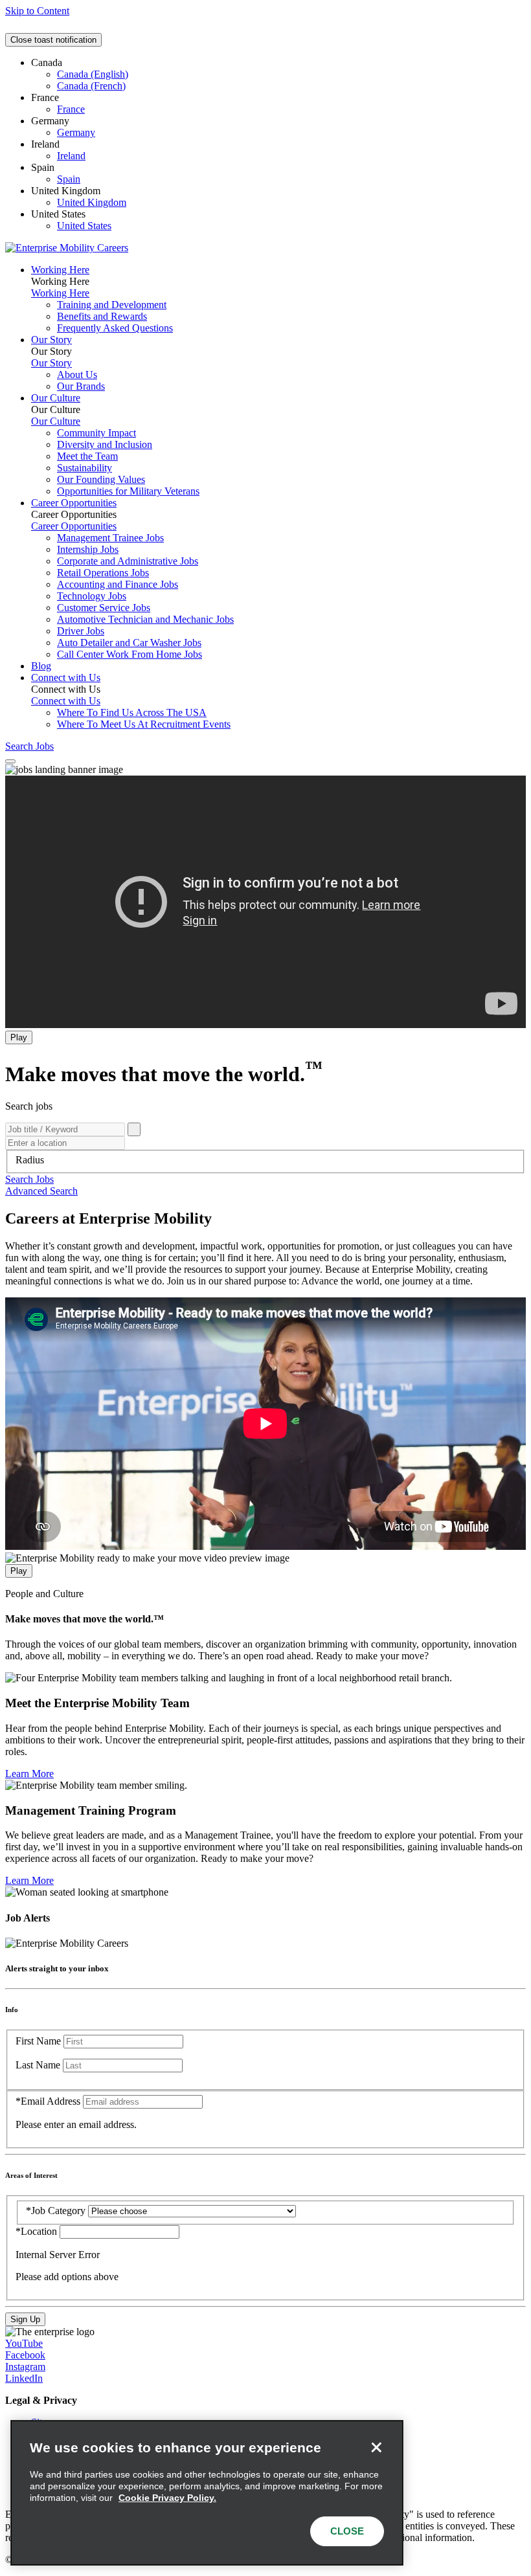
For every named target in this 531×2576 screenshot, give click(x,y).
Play (19, 1037)
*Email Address (48, 2101)
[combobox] (265, 1160)
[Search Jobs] (134, 1129)
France (71, 109)
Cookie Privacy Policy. (167, 2498)
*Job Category (56, 2211)
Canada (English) (93, 74)
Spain (69, 179)
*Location (38, 2231)
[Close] (376, 2447)
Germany (76, 132)
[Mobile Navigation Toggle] (10, 761)
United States (84, 226)
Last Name (38, 2065)
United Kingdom (92, 202)
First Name (38, 2041)
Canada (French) (91, 86)
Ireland (71, 156)
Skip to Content (37, 11)
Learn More (29, 1774)
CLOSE (347, 2531)
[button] (29, 1179)
